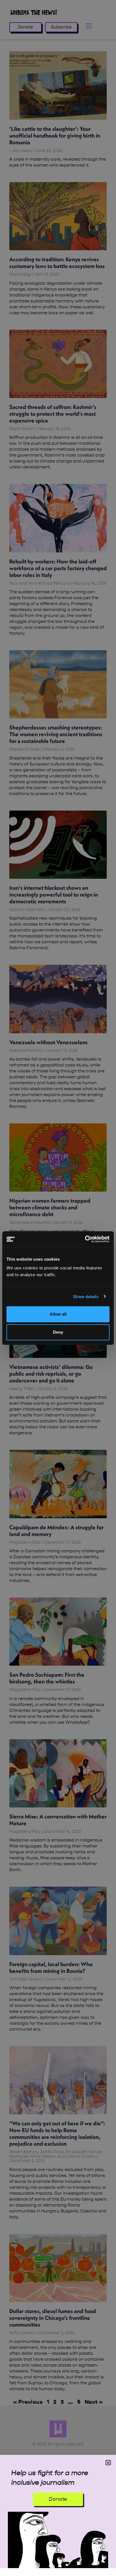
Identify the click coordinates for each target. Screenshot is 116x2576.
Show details (86, 1296)
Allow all (58, 1314)
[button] (108, 2463)
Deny (58, 1332)
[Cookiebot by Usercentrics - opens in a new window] (85, 1239)
